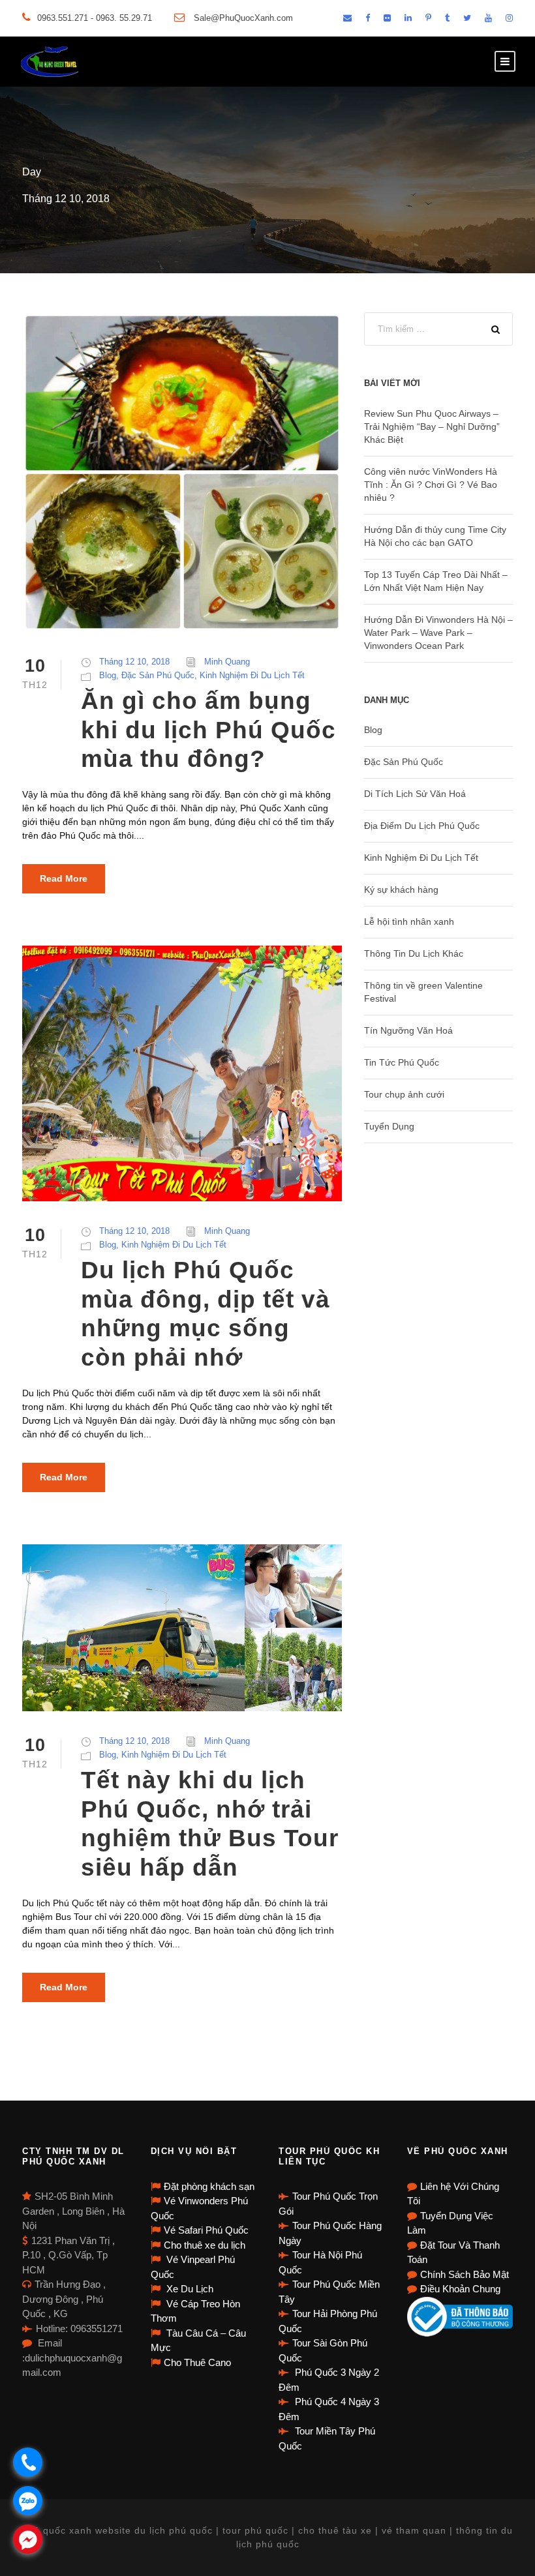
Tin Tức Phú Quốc (402, 1062)
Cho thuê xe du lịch (205, 2245)
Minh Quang (227, 662)
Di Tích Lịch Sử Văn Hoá (415, 794)
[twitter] (467, 18)
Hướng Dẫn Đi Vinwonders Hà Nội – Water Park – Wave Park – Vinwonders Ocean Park (438, 633)
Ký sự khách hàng (401, 890)
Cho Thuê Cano (197, 2362)
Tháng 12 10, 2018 (134, 662)
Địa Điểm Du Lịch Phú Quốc (422, 826)
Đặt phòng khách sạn (209, 2186)
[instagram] (509, 18)
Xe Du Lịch (189, 2289)
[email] (347, 18)
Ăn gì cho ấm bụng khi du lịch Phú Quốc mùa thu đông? (208, 730)
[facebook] (368, 18)
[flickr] (387, 18)
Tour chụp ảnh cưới (404, 1094)
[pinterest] (428, 18)
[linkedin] (408, 18)
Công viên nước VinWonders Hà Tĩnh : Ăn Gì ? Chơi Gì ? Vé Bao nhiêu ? (431, 485)
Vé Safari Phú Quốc (206, 2230)
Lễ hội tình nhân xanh (409, 921)
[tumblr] (447, 18)
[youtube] (488, 18)
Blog (108, 675)
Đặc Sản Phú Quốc (158, 675)
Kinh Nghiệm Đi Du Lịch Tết (252, 675)
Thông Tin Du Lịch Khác (414, 953)
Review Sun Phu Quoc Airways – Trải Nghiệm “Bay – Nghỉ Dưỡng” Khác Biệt (432, 427)
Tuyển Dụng (389, 1126)
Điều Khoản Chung (460, 2289)
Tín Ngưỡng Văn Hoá (408, 1030)
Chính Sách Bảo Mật (465, 2274)
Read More (64, 878)
